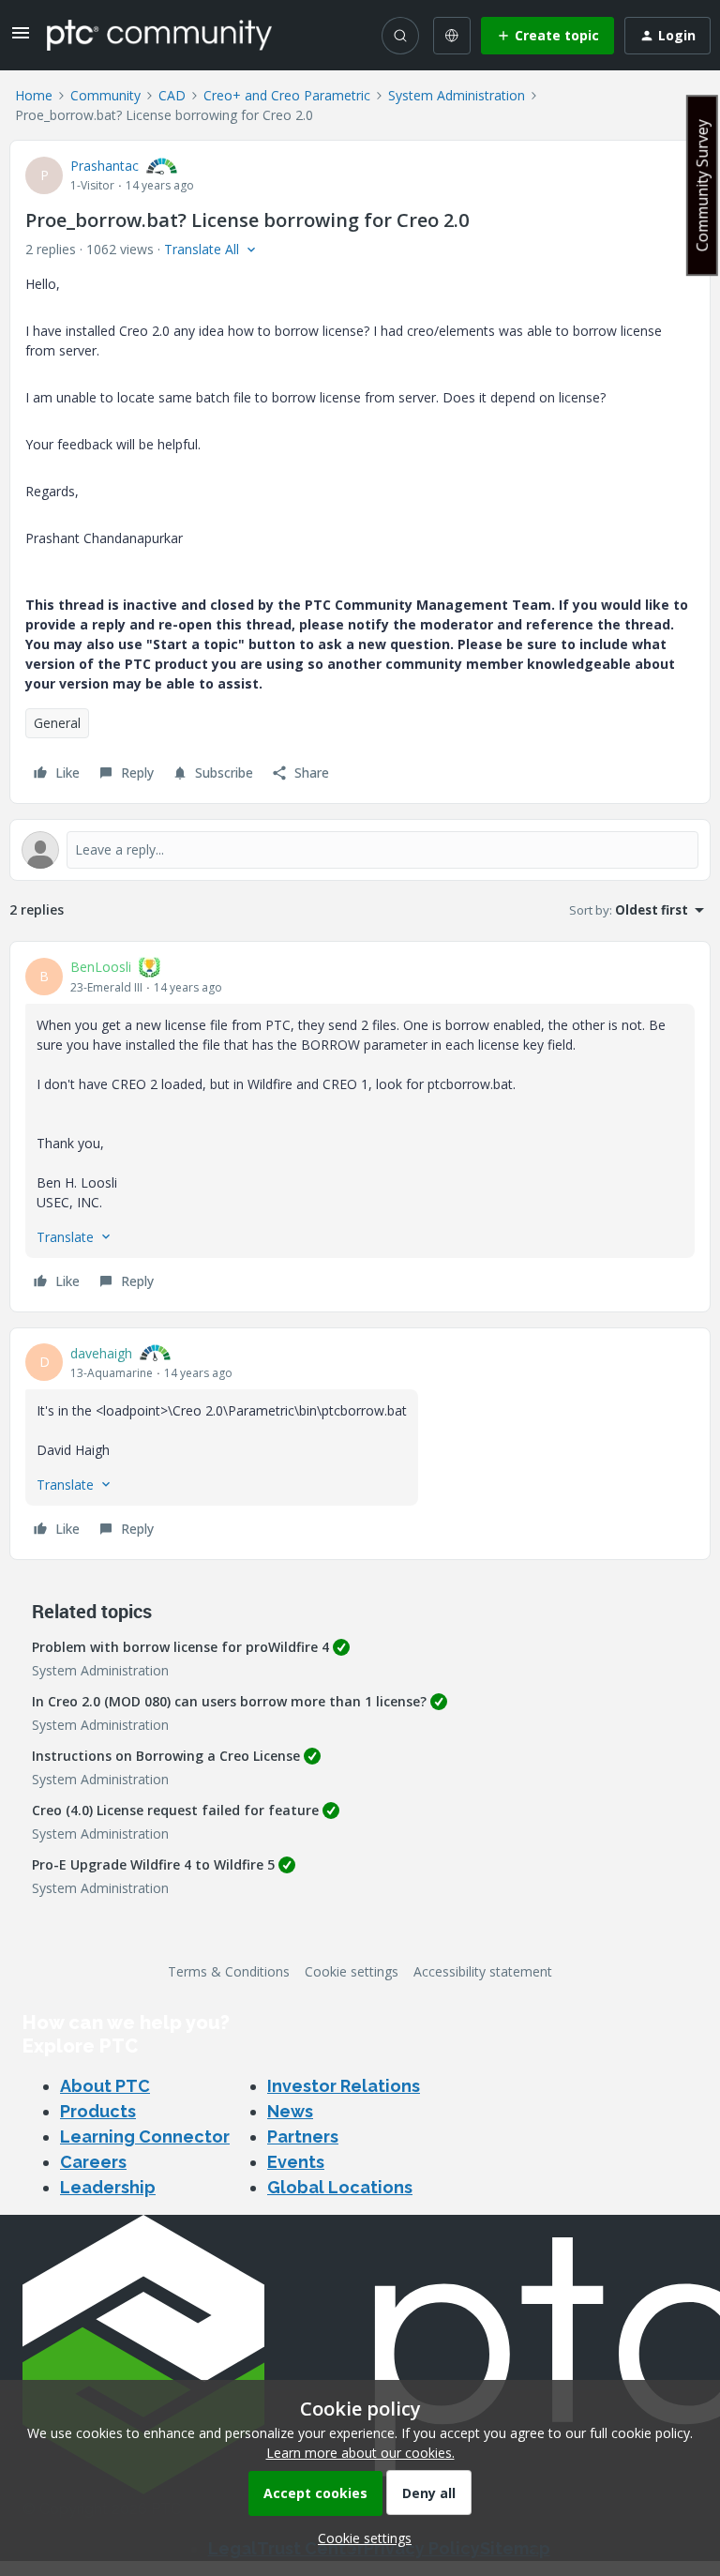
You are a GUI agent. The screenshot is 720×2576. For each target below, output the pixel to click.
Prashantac (105, 166)
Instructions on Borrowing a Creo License (166, 1756)
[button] (21, 39)
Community (105, 95)
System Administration (457, 95)
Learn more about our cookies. (360, 2453)
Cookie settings (352, 1971)
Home (34, 95)
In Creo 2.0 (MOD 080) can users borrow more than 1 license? (229, 1701)
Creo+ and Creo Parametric (287, 95)
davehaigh (101, 1353)
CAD (172, 95)
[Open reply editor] (360, 850)
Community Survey (702, 185)
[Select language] (452, 36)
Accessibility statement (483, 1971)
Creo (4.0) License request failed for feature (175, 1810)
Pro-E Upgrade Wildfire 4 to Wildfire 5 (153, 1864)
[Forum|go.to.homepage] (159, 35)
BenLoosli (101, 967)
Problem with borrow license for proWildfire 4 (180, 1647)
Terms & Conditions (229, 1971)
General (57, 723)
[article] (360, 1127)
